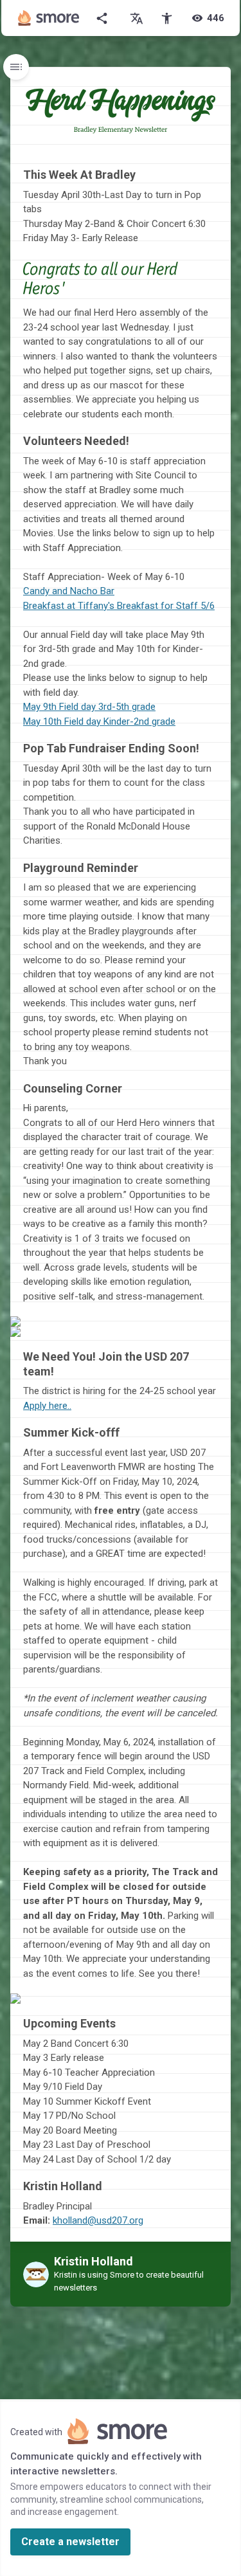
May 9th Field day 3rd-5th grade (89, 707)
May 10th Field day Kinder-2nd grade (99, 721)
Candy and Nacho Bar (69, 591)
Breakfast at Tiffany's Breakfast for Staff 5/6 (119, 606)
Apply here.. (47, 1406)
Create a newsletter (70, 2542)
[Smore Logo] (49, 18)
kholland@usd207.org (98, 2220)
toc (16, 67)
